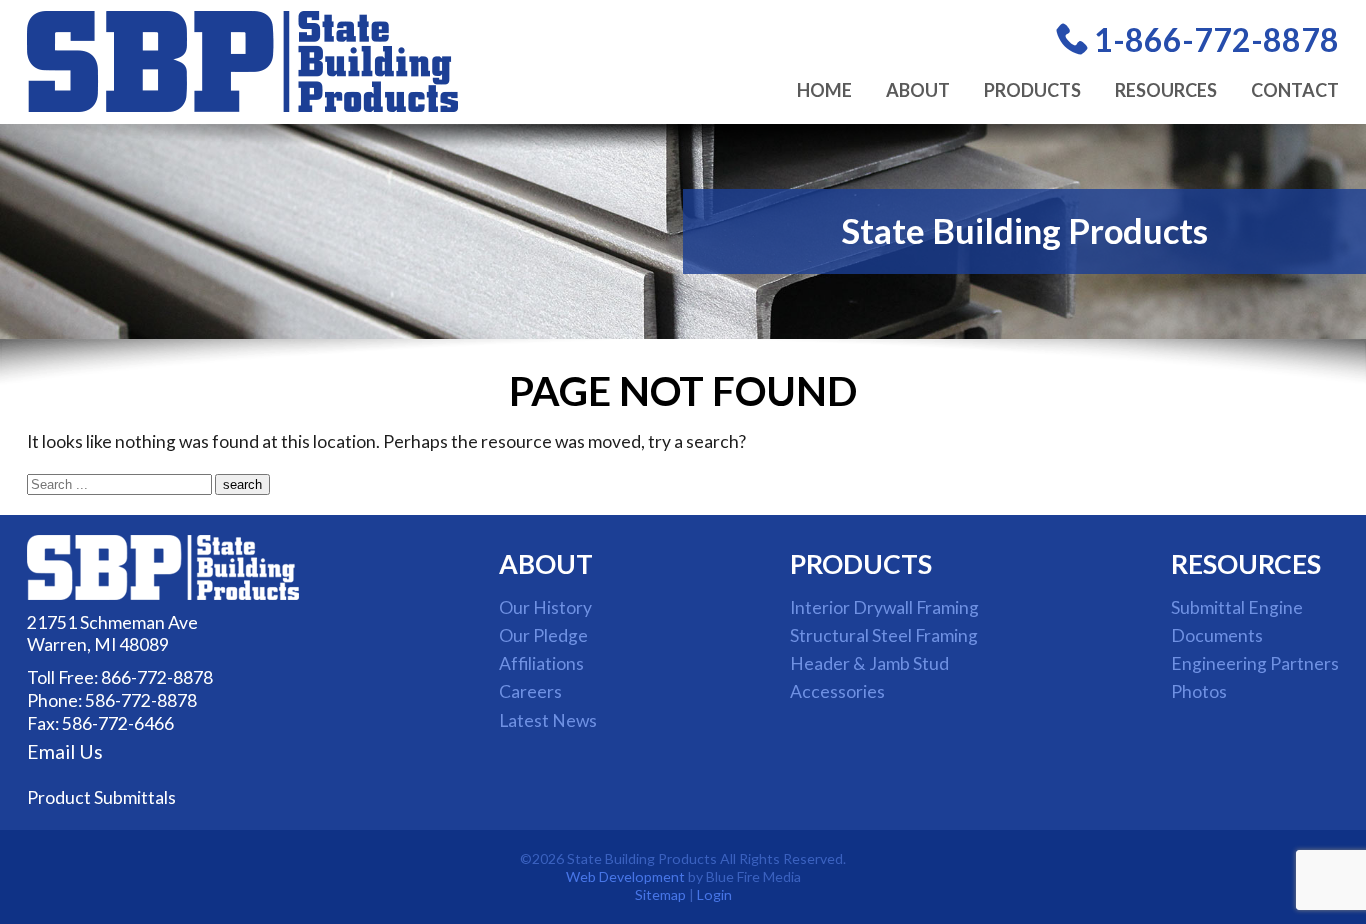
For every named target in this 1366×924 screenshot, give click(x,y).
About (918, 90)
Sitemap (660, 894)
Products (1032, 90)
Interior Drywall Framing (884, 607)
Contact (1295, 90)
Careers (530, 691)
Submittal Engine (1237, 607)
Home (824, 90)
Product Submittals (101, 797)
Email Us (65, 752)
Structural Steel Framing (884, 635)
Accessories (837, 691)
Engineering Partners (1255, 663)
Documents (1217, 635)
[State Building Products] (242, 105)
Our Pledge (543, 635)
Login (714, 894)
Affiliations (541, 663)
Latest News (548, 720)
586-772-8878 (141, 700)
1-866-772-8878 (1216, 39)
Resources (1166, 90)
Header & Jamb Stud (869, 663)
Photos (1199, 691)
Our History (545, 607)
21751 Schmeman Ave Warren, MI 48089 (112, 634)
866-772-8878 (157, 677)
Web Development (625, 876)
